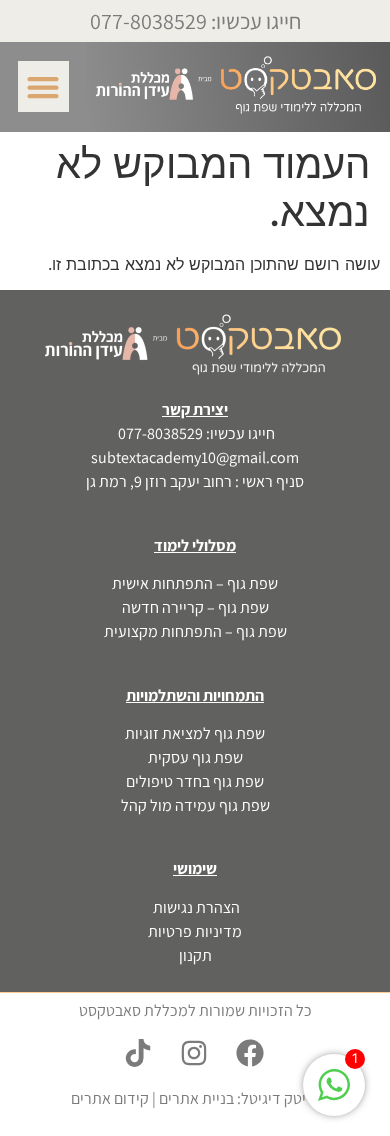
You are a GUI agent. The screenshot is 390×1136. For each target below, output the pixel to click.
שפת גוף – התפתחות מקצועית (195, 631)
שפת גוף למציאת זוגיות (195, 733)
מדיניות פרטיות (195, 931)
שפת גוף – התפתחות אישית (195, 583)
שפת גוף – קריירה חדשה (195, 607)
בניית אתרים (196, 1098)
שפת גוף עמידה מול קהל (195, 805)
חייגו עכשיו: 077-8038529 (195, 21)
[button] (43, 86)
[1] (334, 1095)
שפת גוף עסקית (195, 757)
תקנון (195, 955)
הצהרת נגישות (195, 907)
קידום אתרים (110, 1098)
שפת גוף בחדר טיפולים (195, 781)
